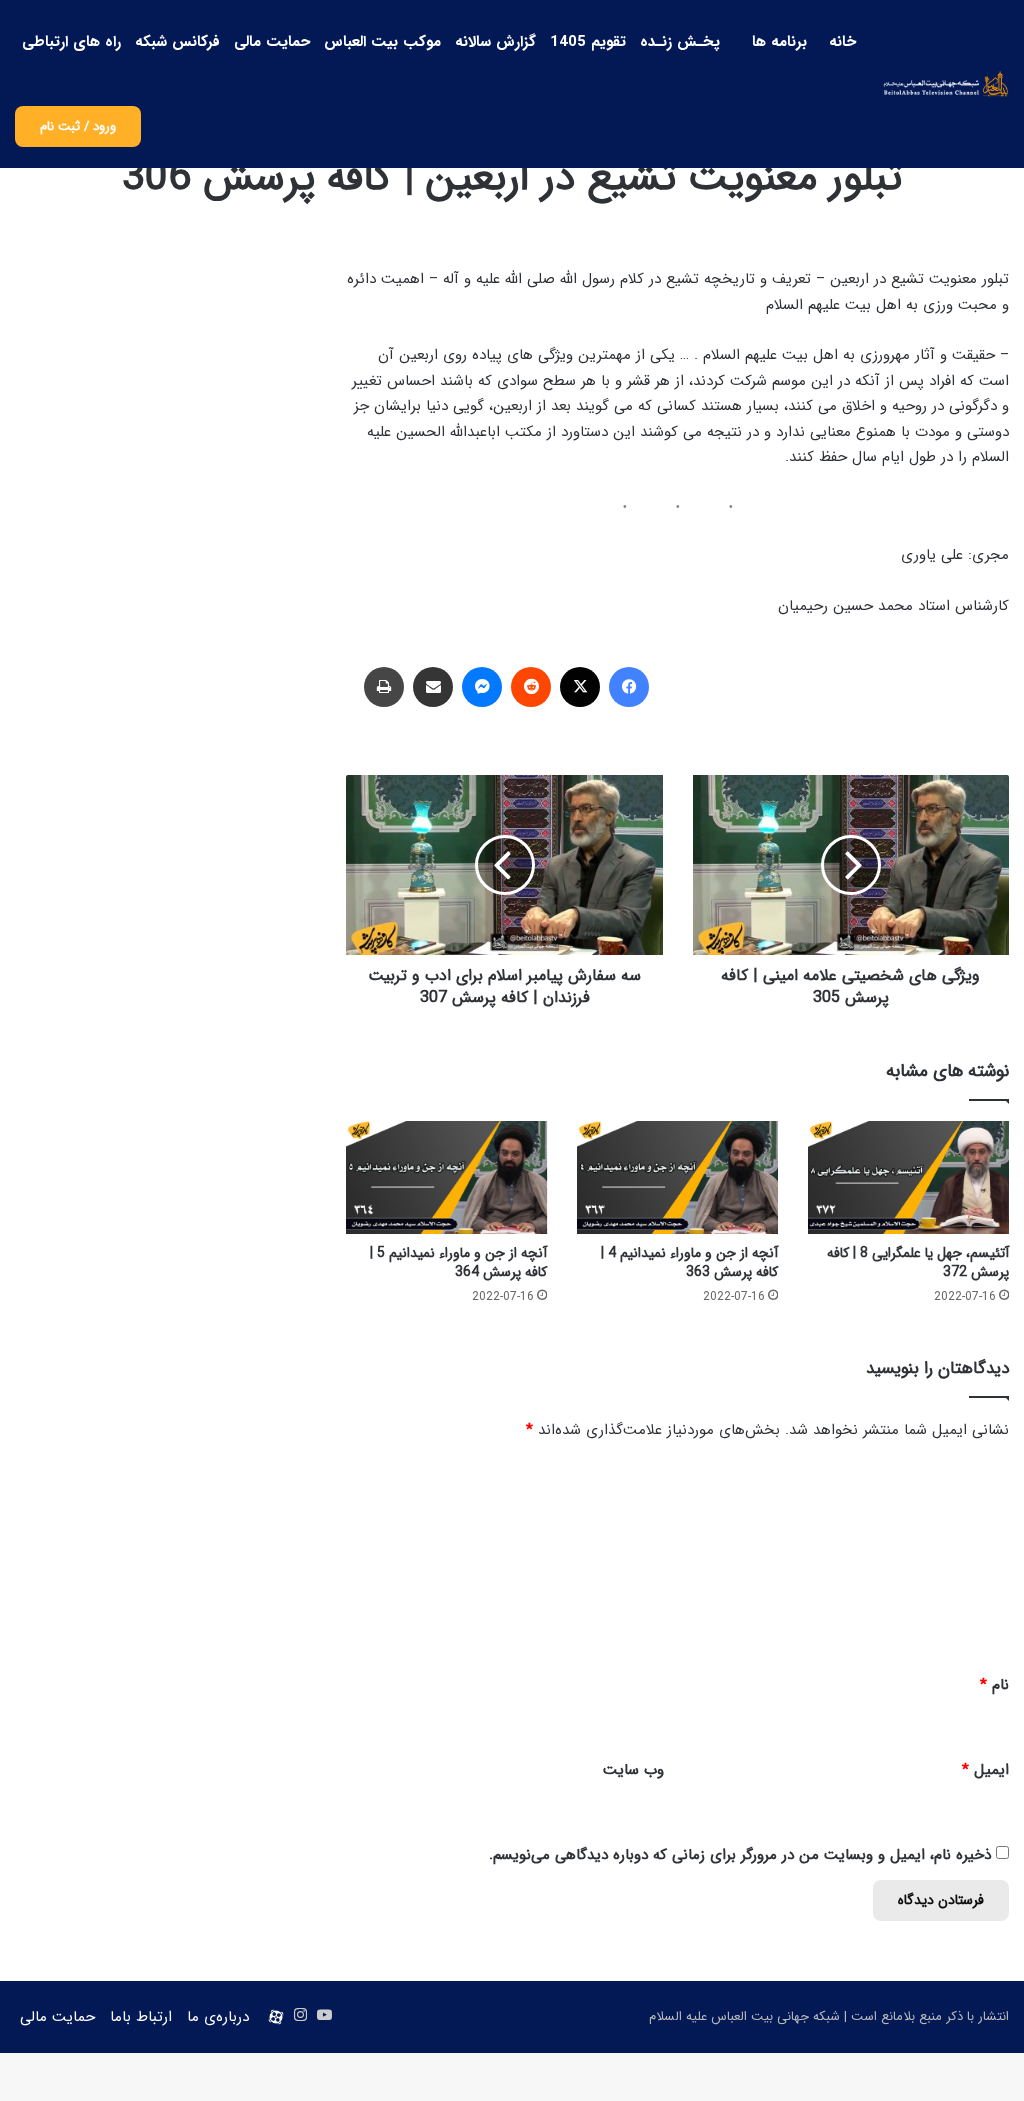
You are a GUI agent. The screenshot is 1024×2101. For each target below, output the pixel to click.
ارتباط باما (141, 2017)
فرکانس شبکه (177, 42)
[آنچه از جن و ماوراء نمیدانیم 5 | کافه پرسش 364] (446, 1177)
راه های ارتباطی (71, 42)
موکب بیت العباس (382, 42)
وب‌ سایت (633, 1770)
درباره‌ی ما (218, 2017)
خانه (842, 42)
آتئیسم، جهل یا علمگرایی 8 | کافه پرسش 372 (918, 1262)
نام (994, 1685)
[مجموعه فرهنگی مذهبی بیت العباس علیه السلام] (946, 83)
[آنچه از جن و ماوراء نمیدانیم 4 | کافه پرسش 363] (677, 1177)
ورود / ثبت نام (78, 126)
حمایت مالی (272, 42)
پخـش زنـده (680, 42)
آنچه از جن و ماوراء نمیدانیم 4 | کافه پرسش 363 (689, 1262)
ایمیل (985, 1770)
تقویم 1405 (588, 42)
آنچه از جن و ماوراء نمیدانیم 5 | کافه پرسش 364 (458, 1262)
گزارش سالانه (495, 42)
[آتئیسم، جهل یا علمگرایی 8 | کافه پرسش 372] (908, 1177)
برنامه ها (779, 42)
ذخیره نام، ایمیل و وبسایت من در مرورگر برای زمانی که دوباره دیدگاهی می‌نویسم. (740, 1855)
